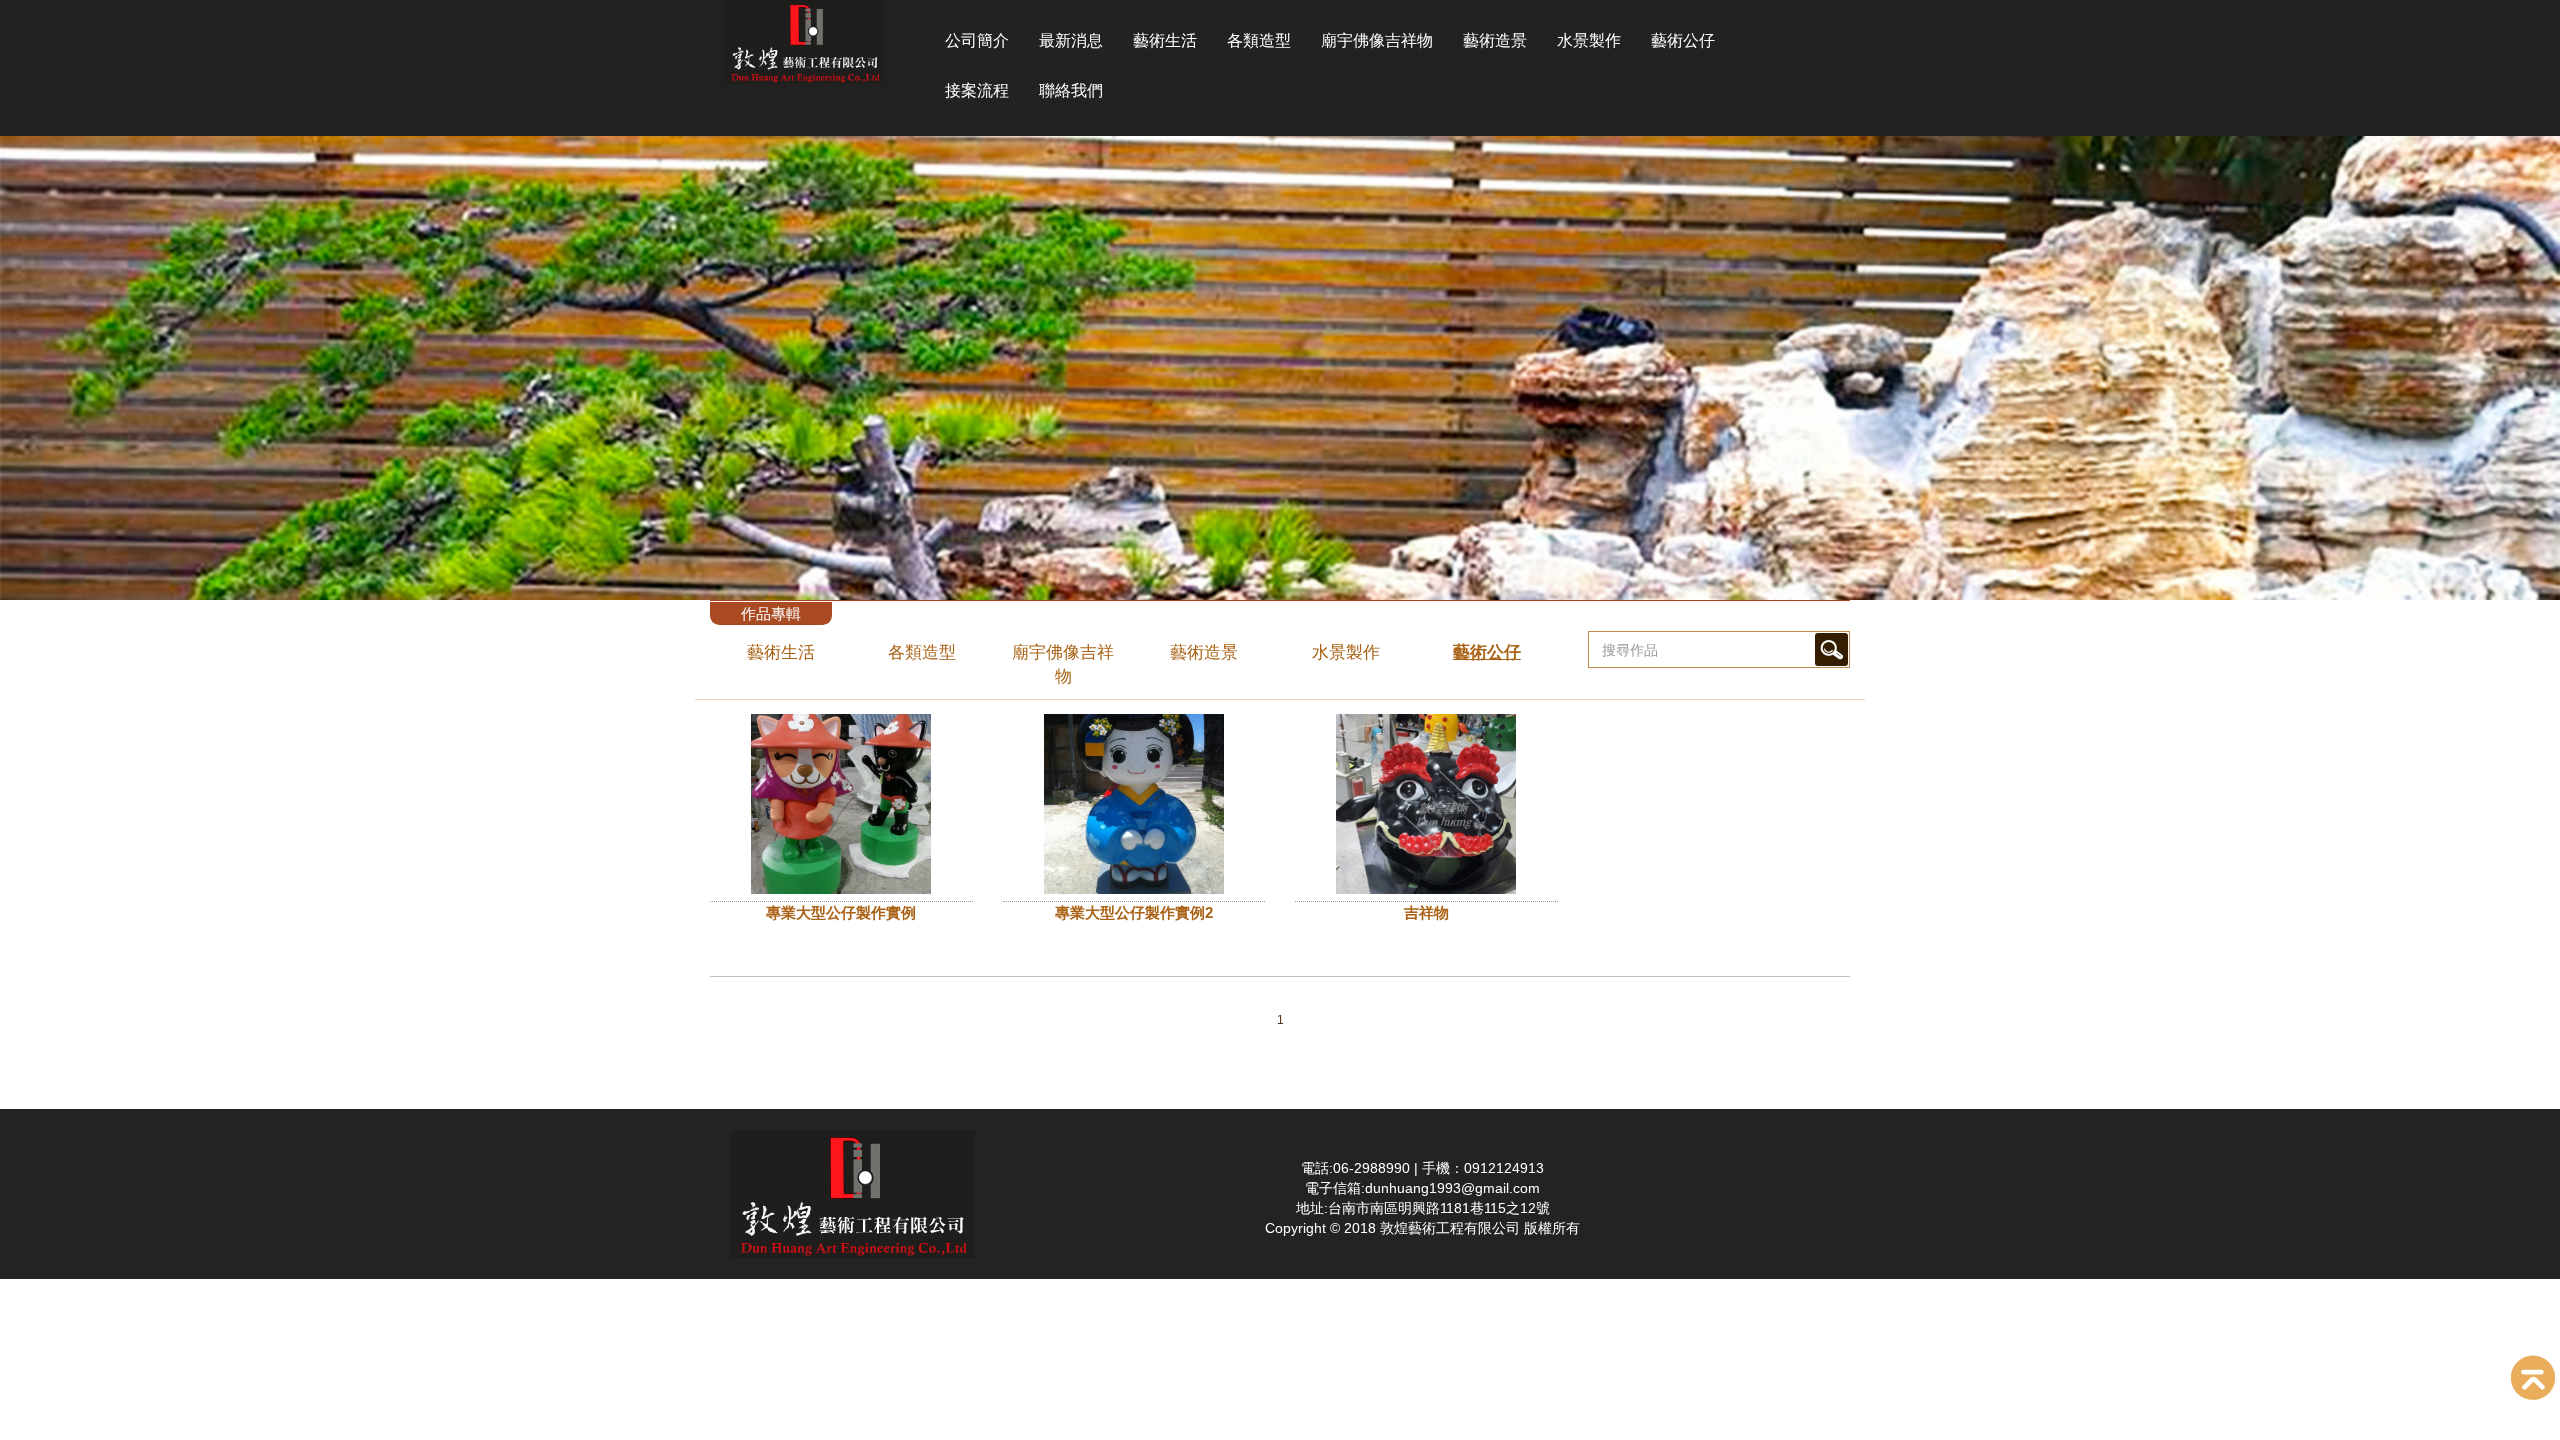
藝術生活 (1165, 40)
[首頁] (805, 41)
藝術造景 (1495, 40)
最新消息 (1071, 40)
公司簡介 (977, 40)
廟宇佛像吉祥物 (1377, 40)
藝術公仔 (1683, 40)
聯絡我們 (1071, 90)
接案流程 (977, 90)
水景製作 (1589, 40)
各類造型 (1259, 40)
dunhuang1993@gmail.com (1452, 1188)
